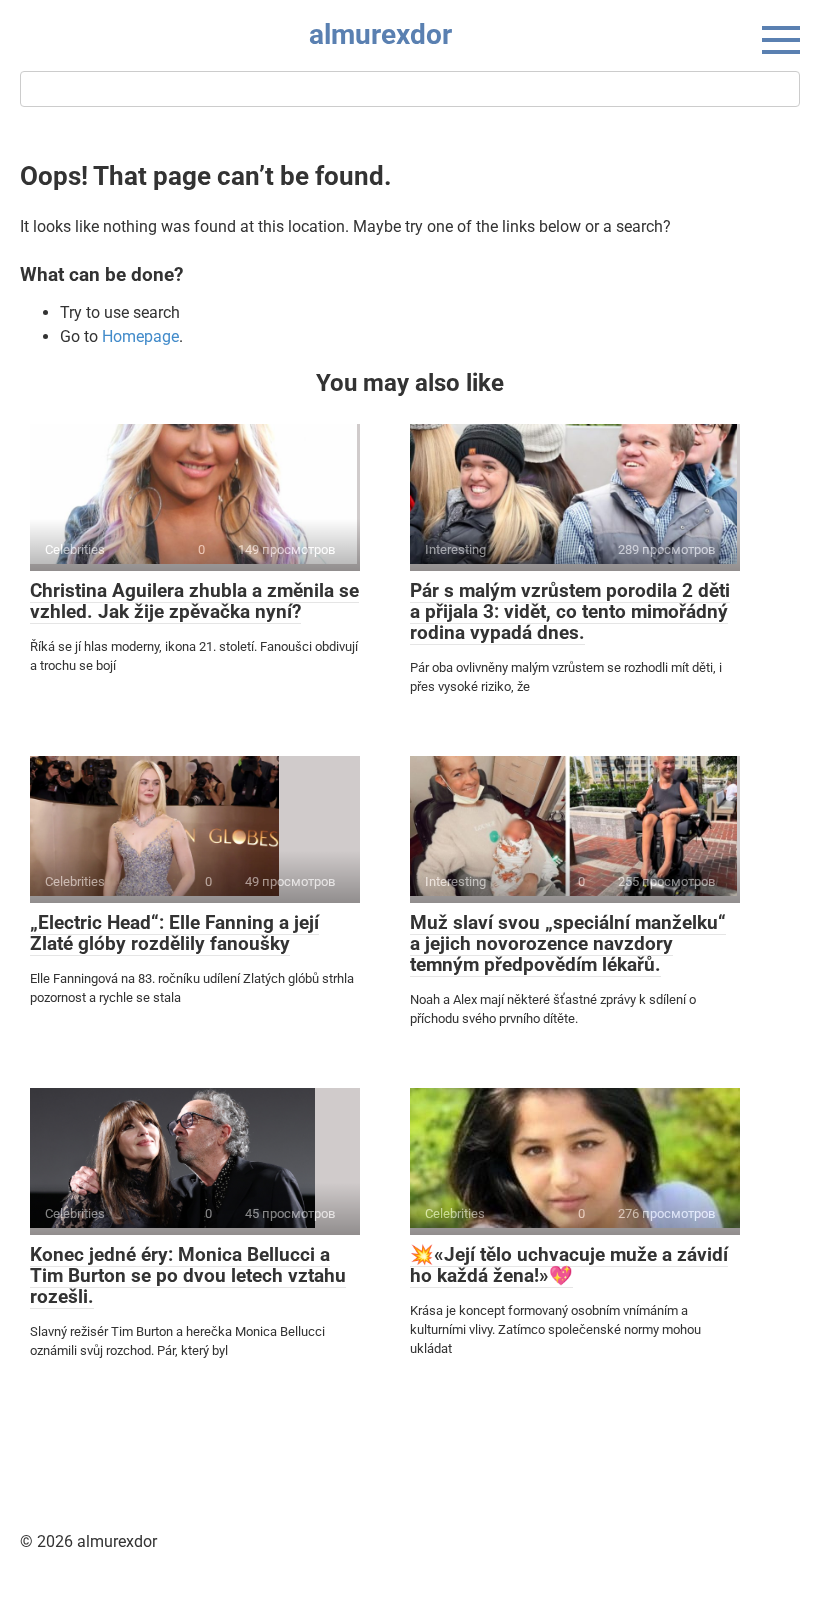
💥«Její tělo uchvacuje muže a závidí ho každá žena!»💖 (569, 1265)
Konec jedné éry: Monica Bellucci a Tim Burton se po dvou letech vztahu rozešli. (188, 1275)
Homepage (140, 336)
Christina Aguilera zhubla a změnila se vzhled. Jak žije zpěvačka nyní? (194, 601)
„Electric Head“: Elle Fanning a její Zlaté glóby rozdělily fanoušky (174, 933)
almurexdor (380, 34)
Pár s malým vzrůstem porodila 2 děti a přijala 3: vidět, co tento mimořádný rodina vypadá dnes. (570, 611)
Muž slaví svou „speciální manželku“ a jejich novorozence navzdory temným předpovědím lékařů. (568, 943)
